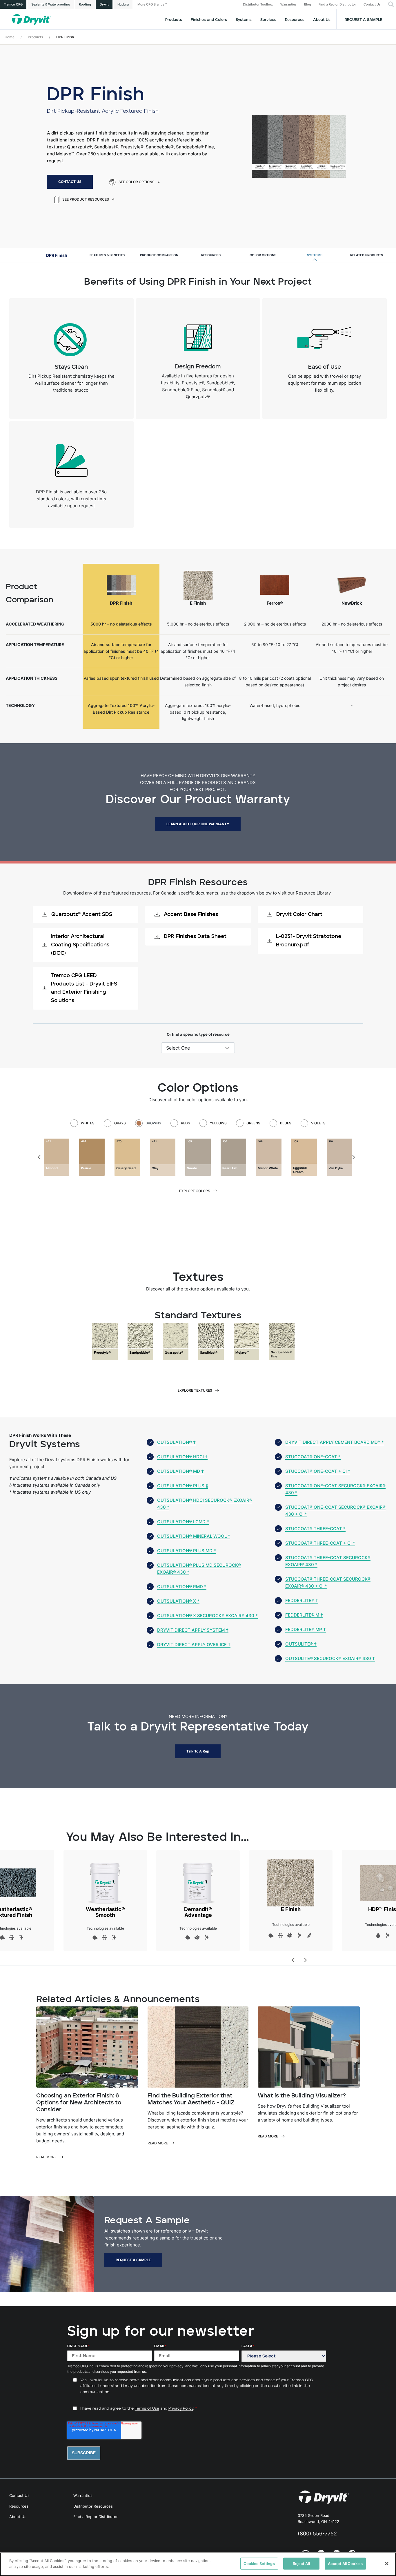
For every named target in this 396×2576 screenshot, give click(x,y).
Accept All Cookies (345, 2564)
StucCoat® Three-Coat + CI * (320, 1543)
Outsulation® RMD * (182, 1587)
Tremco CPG (13, 4)
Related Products (367, 255)
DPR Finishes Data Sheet (195, 937)
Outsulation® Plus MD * (187, 1551)
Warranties (288, 4)
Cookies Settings (259, 2564)
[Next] (353, 1157)
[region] (198, 2564)
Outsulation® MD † (180, 1471)
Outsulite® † (301, 1644)
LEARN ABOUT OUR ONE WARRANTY (198, 824)
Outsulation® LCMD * (183, 1522)
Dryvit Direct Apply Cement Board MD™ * (335, 1442)
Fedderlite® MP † (306, 1629)
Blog (308, 4)
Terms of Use (147, 2409)
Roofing (85, 4)
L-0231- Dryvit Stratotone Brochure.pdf (309, 941)
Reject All (301, 2564)
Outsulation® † (176, 1442)
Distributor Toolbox (258, 4)
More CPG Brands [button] (151, 4)
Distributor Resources (93, 2506)
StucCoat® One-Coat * (313, 1457)
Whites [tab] (88, 1123)
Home (10, 37)
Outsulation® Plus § (182, 1486)
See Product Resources (86, 199)
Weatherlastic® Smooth (105, 1912)
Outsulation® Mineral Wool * (194, 1536)
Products (174, 20)
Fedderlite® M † (304, 1615)
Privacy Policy (181, 2409)
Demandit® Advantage (198, 1912)
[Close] (387, 2564)
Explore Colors (195, 1191)
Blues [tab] (286, 1123)
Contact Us (372, 4)
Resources (295, 20)
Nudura (123, 4)
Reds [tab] (186, 1123)
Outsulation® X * (178, 1601)
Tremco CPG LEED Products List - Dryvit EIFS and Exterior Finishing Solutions (84, 988)
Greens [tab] (253, 1123)
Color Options (263, 255)
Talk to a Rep (198, 1751)
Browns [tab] (153, 1123)
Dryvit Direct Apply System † (193, 1630)
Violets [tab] (318, 1123)
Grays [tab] (120, 1123)
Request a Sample (364, 20)
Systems (315, 255)
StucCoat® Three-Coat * (315, 1529)
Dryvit (104, 4)
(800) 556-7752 (317, 2534)
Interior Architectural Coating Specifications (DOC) (80, 945)
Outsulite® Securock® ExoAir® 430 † (330, 1658)
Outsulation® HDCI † (182, 1457)
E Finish (291, 1909)
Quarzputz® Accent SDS (82, 915)
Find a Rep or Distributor (337, 4)
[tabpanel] (198, 1157)
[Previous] (40, 1157)
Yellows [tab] (218, 1123)
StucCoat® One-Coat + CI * (318, 1471)
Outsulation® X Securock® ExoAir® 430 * (207, 1616)
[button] (391, 4)
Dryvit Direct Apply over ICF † (194, 1645)
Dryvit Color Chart (299, 915)
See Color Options (137, 182)
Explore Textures (195, 1390)
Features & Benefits (107, 255)
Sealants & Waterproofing (51, 4)
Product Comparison (159, 255)
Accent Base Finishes (191, 915)
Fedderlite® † (302, 1600)
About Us (322, 20)
